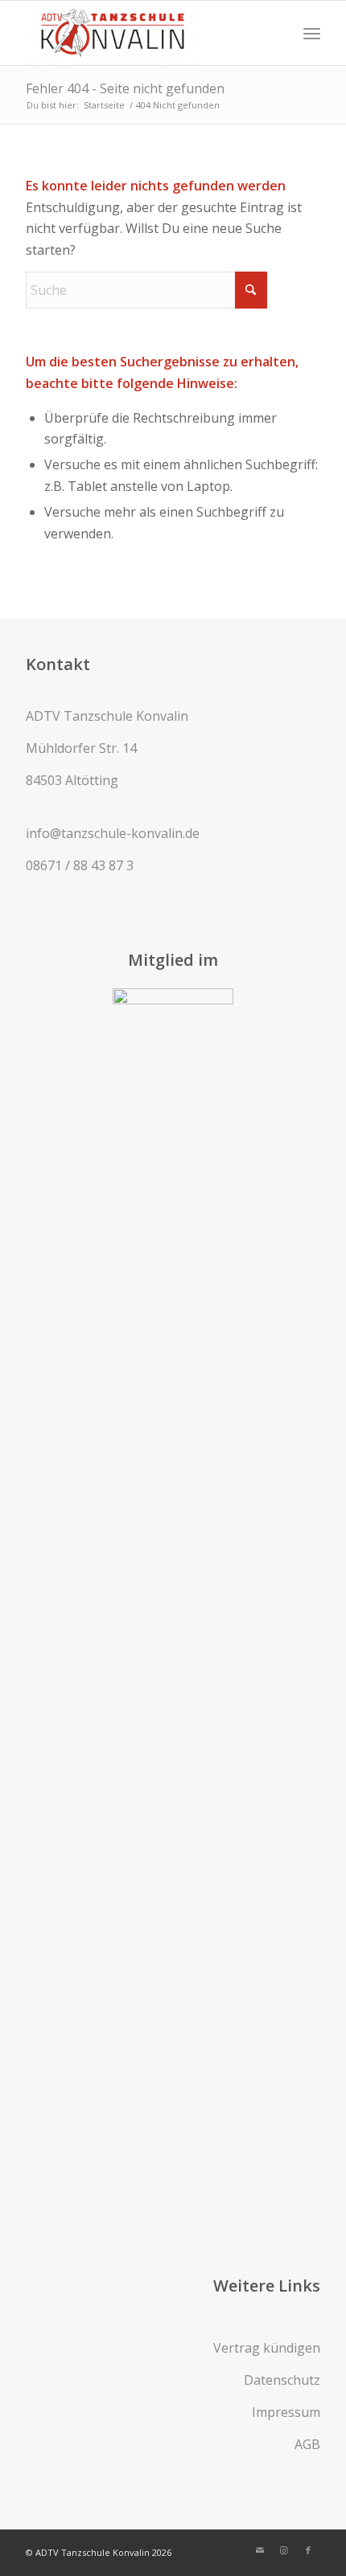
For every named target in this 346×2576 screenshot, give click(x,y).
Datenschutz (282, 2380)
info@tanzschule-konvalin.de (113, 833)
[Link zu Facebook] (308, 2550)
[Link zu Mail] (260, 2550)
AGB (307, 2444)
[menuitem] (312, 33)
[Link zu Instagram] (284, 2550)
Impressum (286, 2412)
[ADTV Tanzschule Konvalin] (143, 33)
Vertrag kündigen (267, 2348)
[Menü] (312, 33)
